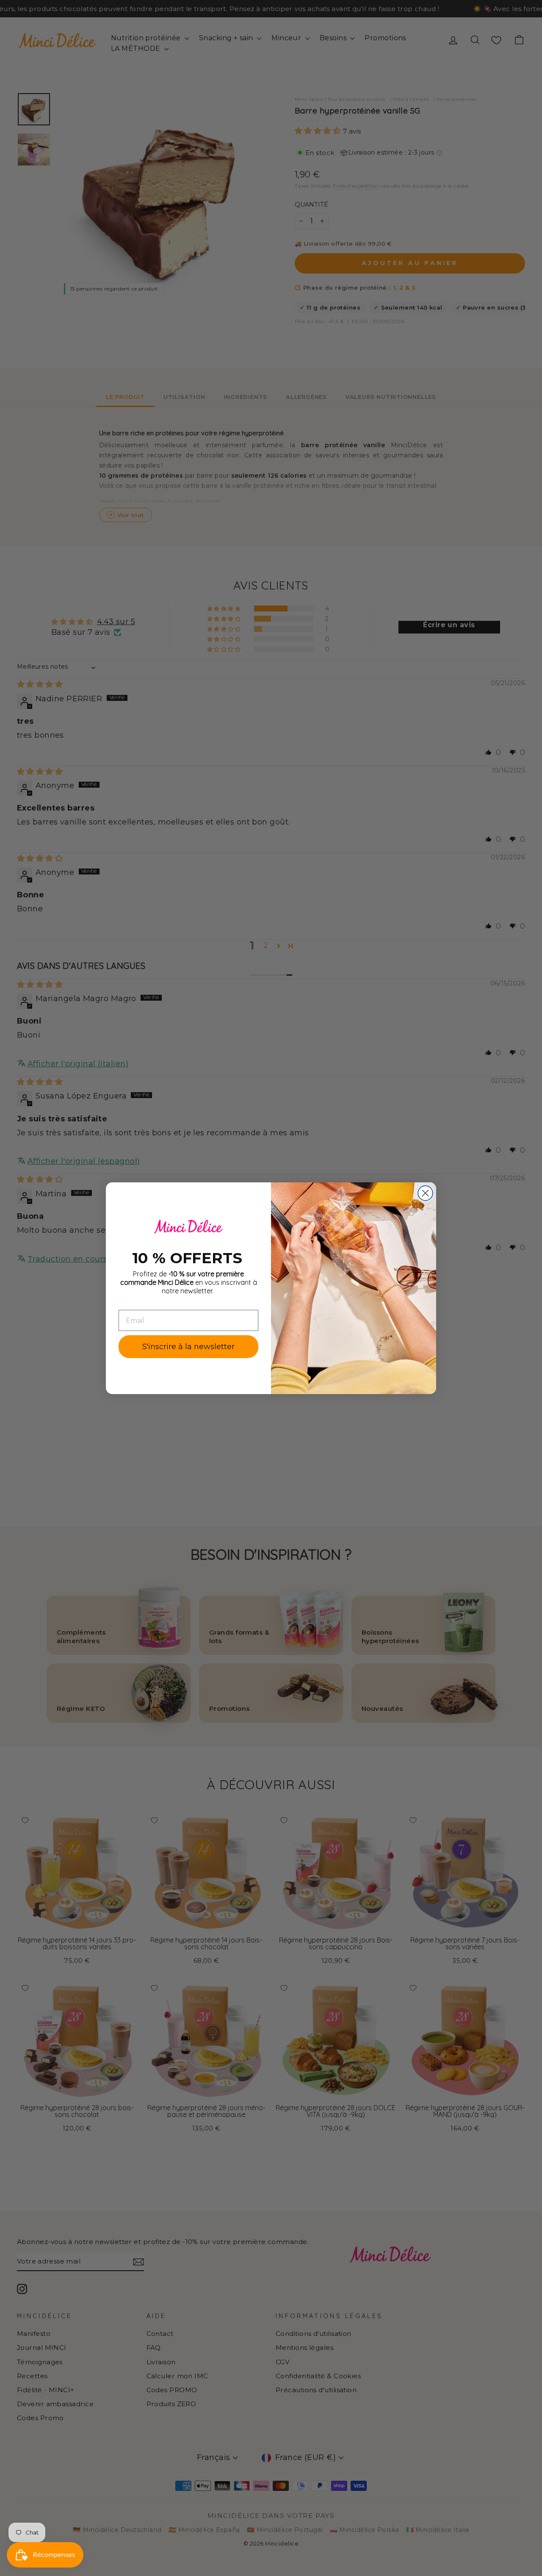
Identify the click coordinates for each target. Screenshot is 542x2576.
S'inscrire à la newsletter (188, 1347)
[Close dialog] (425, 1193)
